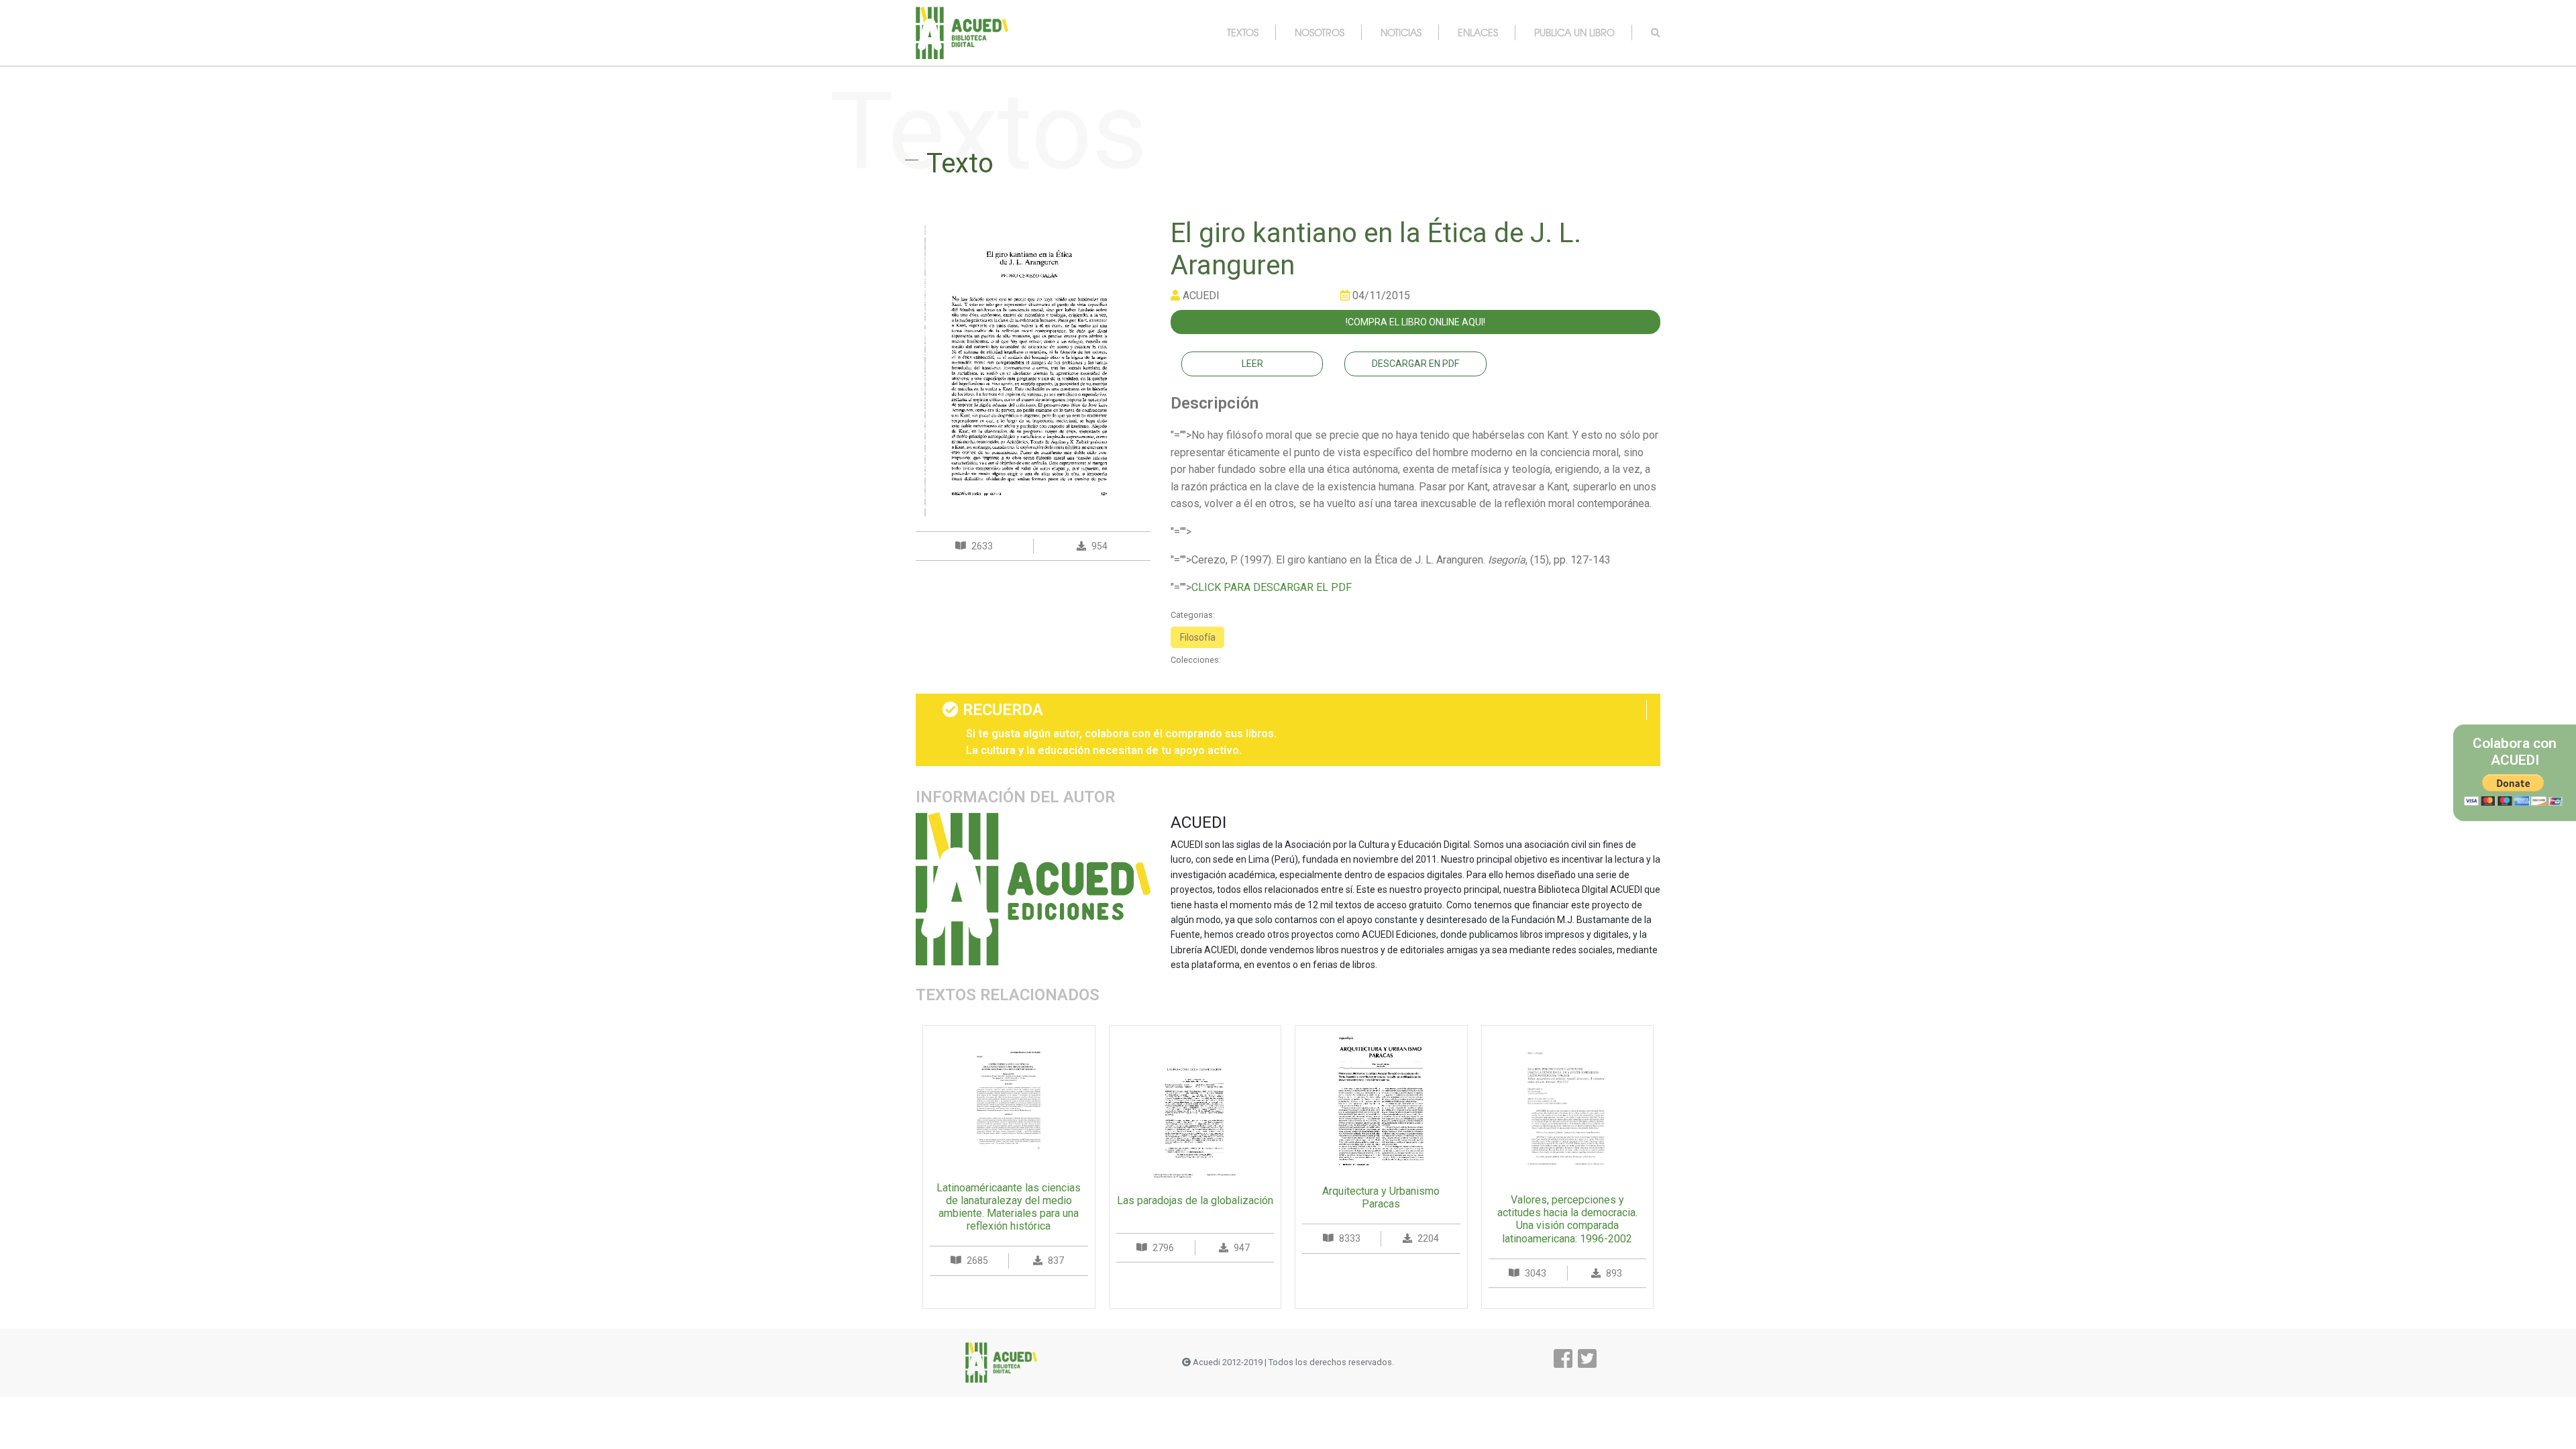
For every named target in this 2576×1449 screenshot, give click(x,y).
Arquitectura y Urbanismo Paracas (1381, 1197)
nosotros (1320, 32)
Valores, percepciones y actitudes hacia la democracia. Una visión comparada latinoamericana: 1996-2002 (1567, 1219)
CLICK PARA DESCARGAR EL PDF (1272, 587)
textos (1243, 32)
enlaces (1478, 32)
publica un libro (1574, 32)
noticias (1401, 32)
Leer (1252, 364)
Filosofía (1198, 637)
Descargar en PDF (1415, 364)
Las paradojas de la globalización (1195, 1200)
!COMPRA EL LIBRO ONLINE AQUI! (1415, 322)
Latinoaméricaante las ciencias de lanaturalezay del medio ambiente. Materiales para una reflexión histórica (1009, 1207)
